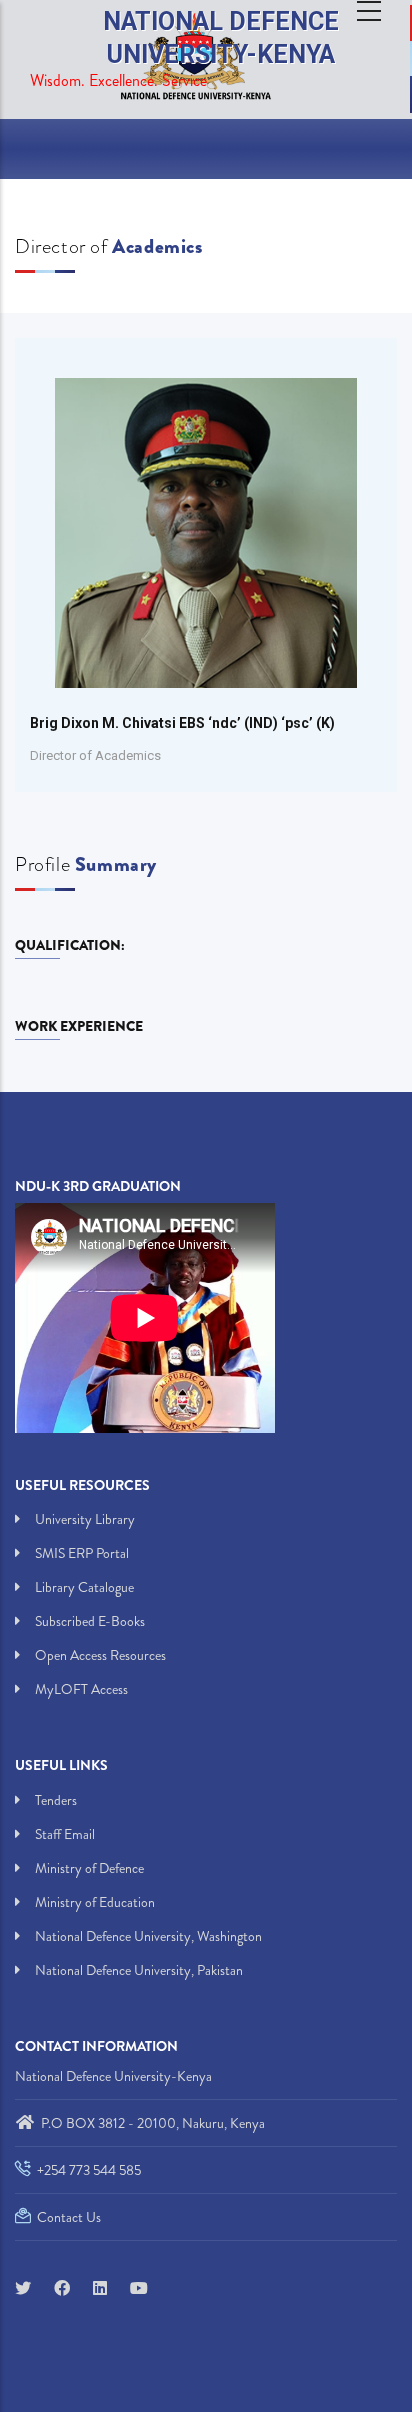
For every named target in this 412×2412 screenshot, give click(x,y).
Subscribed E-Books (90, 1621)
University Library (85, 1519)
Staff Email (65, 1834)
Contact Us (67, 2217)
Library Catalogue (84, 1587)
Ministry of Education (95, 1902)
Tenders (56, 1800)
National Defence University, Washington (148, 1936)
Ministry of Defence (89, 1868)
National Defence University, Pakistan (139, 1970)
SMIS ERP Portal (82, 1553)
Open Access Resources (100, 1655)
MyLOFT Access (81, 1689)
